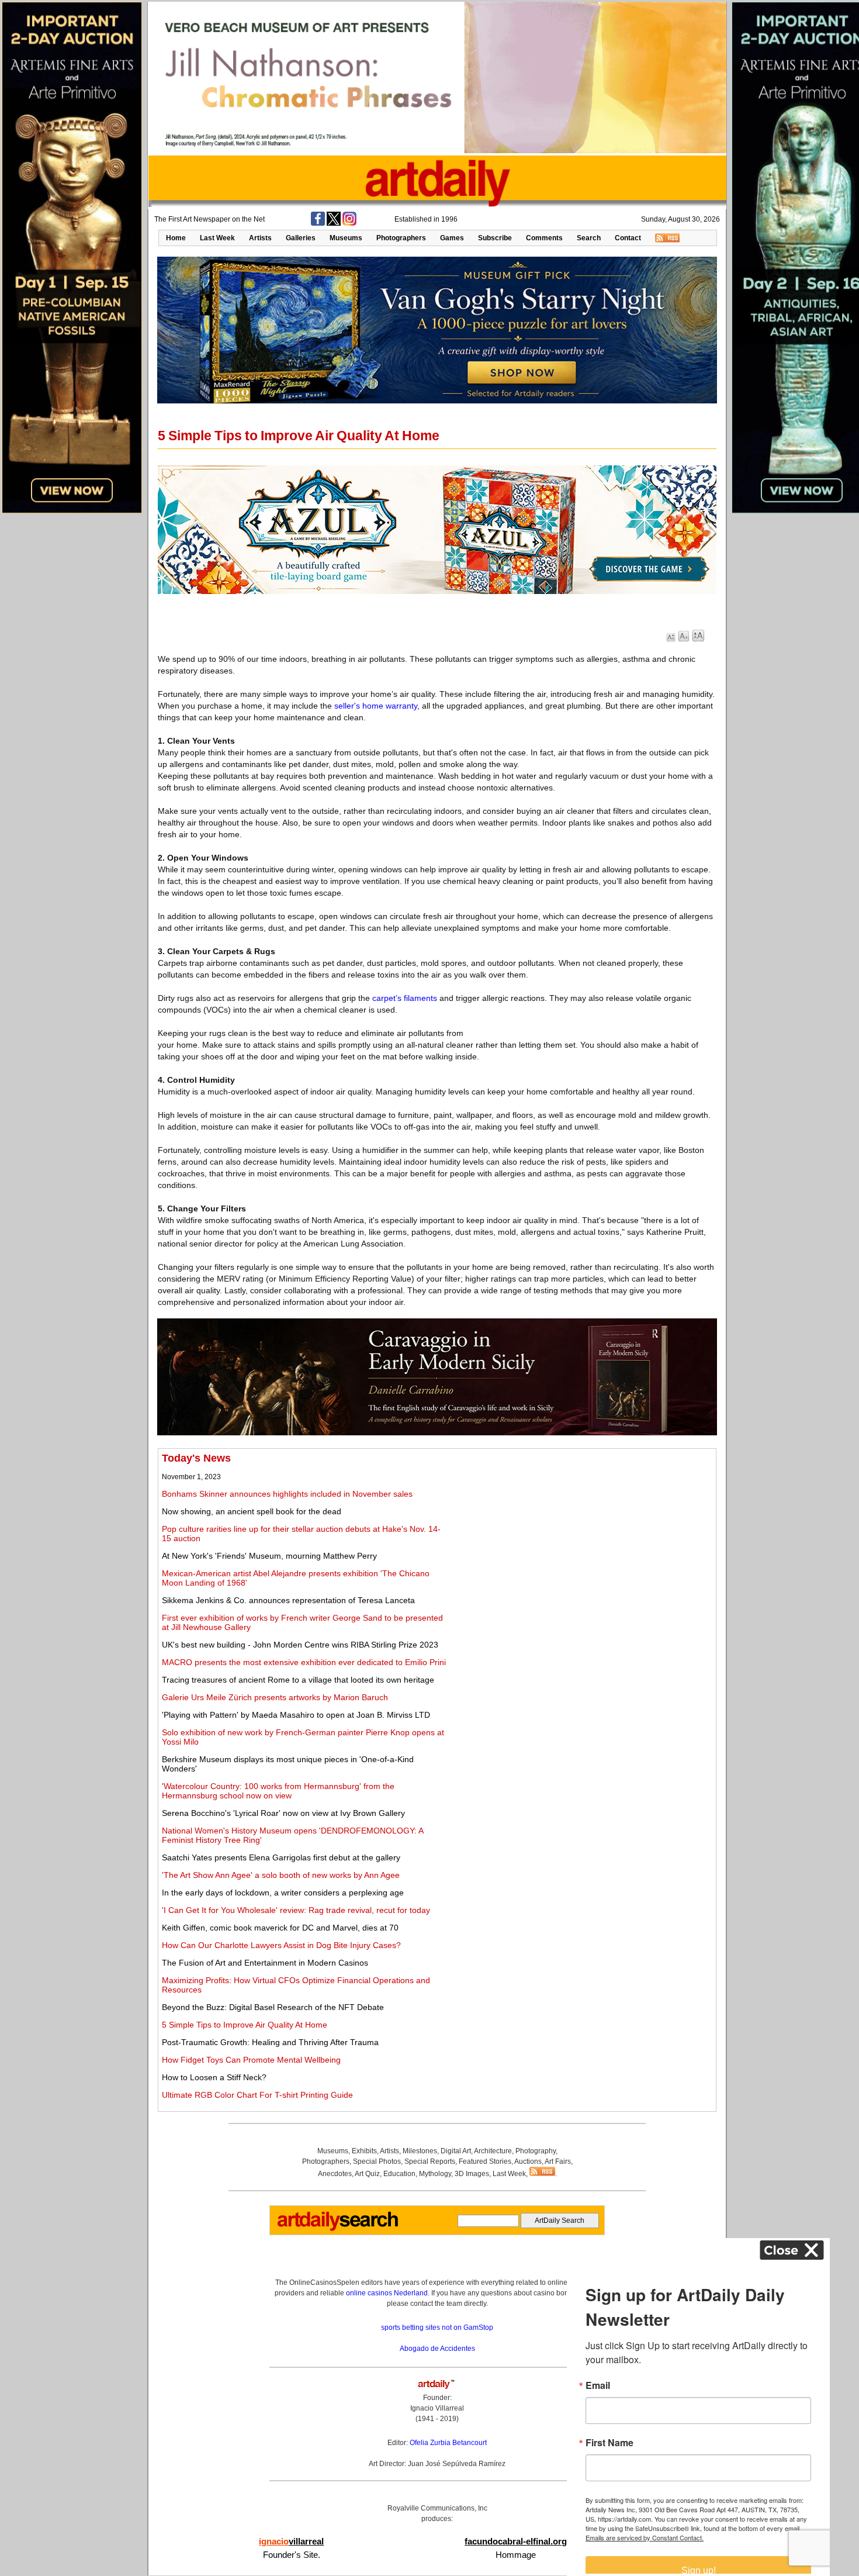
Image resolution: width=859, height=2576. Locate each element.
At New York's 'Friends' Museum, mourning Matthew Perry (269, 1556)
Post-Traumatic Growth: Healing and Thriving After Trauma (270, 2042)
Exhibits (364, 2151)
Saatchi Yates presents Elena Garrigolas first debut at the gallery (281, 1857)
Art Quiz (367, 2174)
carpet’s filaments (405, 998)
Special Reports (430, 2161)
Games (452, 238)
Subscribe (495, 238)
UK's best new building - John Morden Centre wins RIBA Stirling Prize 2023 (300, 1645)
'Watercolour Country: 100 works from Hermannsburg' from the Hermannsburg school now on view (278, 1791)
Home (176, 238)
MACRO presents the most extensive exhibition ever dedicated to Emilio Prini (304, 1662)
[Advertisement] (582, 1534)
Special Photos (377, 2161)
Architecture (493, 2151)
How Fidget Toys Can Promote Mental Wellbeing (251, 2060)
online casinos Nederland (387, 2293)
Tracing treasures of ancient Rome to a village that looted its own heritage (298, 1680)
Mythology (435, 2174)
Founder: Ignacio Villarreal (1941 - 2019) (437, 2408)
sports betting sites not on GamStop (437, 2328)
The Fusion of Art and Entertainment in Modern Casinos (265, 1963)
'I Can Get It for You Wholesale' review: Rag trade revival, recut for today (296, 1910)
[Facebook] (318, 223)
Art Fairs (558, 2161)
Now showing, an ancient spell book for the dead (252, 1511)
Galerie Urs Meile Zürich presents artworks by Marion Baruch (275, 1697)
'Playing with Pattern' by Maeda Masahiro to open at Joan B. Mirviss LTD (296, 1715)
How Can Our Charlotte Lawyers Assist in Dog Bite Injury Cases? (281, 1945)
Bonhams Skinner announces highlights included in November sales (287, 1494)
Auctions (528, 2161)
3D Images (472, 2174)
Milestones (420, 2151)
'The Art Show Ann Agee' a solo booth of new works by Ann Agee (281, 1875)
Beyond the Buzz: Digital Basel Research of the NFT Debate (273, 2007)
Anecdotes (335, 2174)
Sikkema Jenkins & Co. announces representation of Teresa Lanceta (288, 1600)
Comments (544, 238)
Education (399, 2174)
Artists (260, 238)
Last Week (217, 238)
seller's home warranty (376, 706)
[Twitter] (334, 223)
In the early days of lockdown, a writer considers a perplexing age (283, 1893)
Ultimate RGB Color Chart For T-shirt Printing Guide (257, 2095)
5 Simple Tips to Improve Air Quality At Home (245, 2025)
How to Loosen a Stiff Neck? (214, 2077)
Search (589, 238)
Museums (346, 238)
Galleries (301, 238)
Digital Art (456, 2151)
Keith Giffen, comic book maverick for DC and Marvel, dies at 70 (280, 1928)
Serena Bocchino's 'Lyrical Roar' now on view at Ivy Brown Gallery (283, 1813)
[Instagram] (349, 223)
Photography (536, 2151)
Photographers (401, 238)
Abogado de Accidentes (437, 2349)
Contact (628, 238)
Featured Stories (485, 2161)
